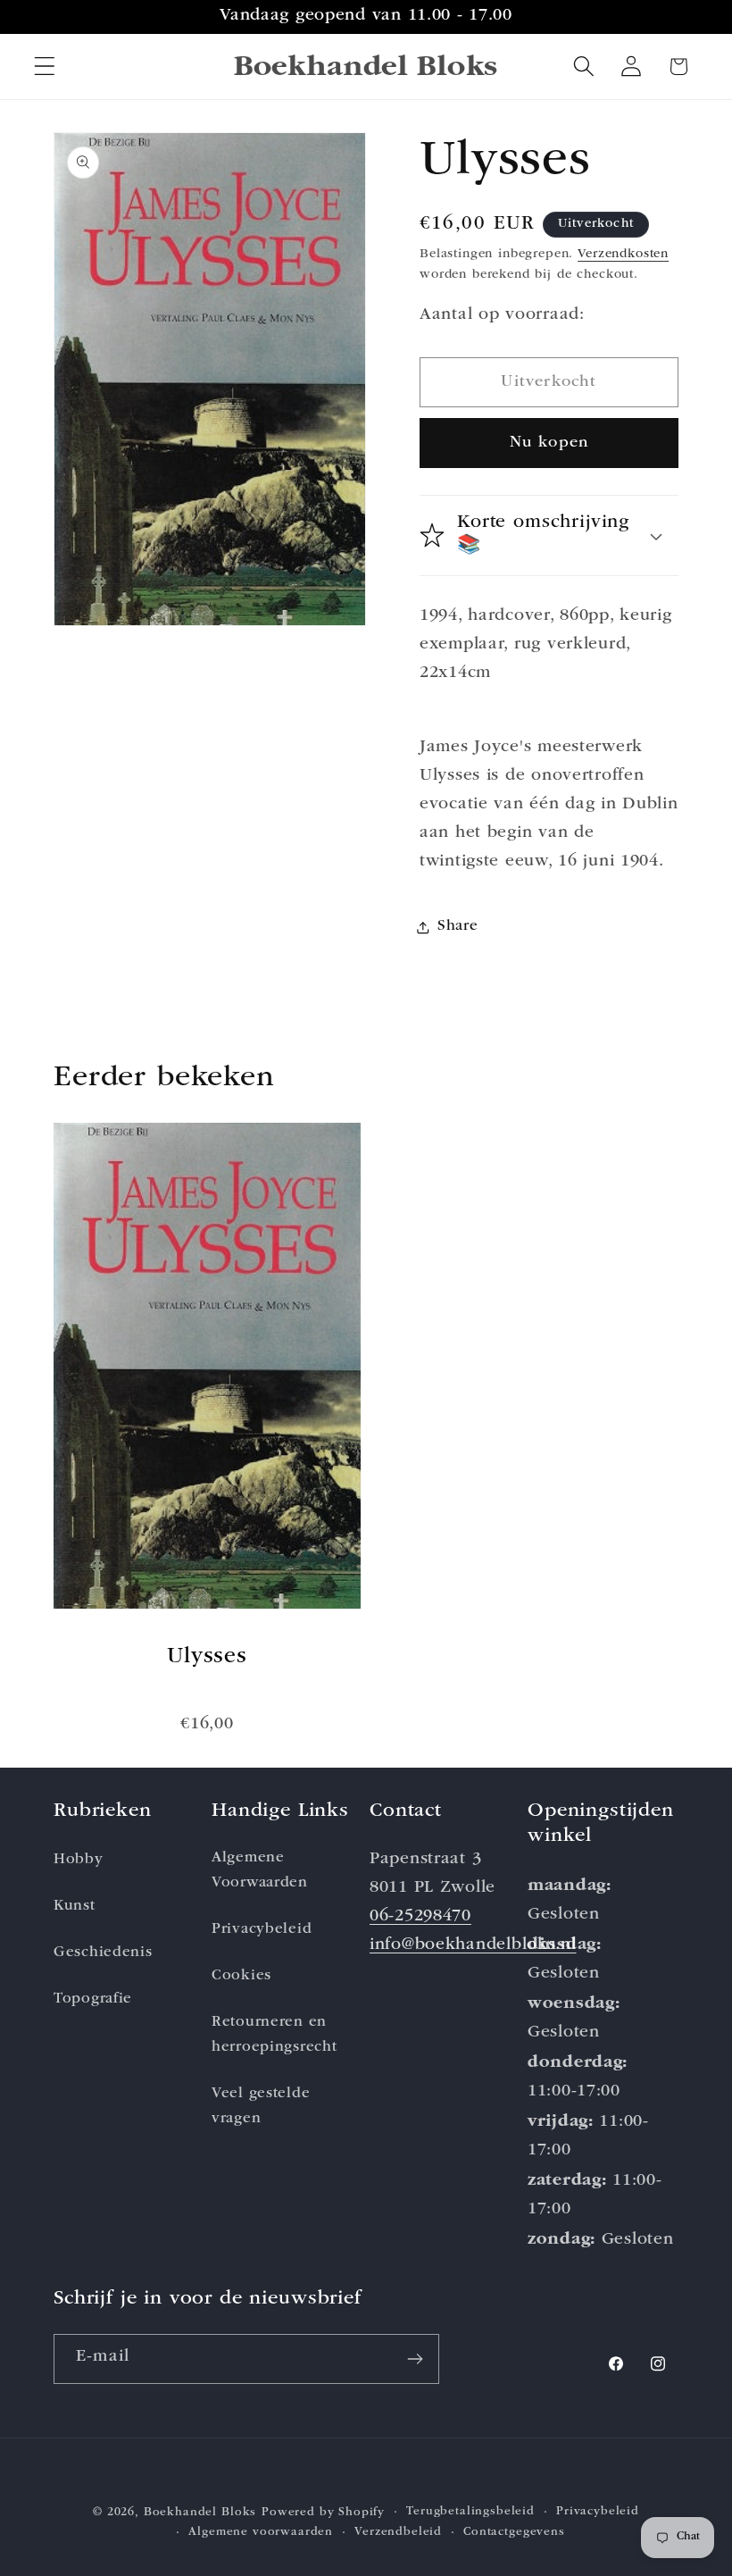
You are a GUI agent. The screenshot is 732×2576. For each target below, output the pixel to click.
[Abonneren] (415, 2359)
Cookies (241, 1976)
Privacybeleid (262, 1930)
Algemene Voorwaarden (260, 1871)
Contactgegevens (514, 2533)
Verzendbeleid (398, 2533)
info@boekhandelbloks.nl (473, 1946)
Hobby (79, 1860)
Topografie (93, 1999)
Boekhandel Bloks (200, 2513)
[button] (45, 67)
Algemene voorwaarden (261, 2533)
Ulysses (207, 1657)
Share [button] (458, 927)
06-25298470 (420, 1917)
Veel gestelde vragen (261, 2107)
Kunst (75, 1907)
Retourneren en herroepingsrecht (274, 2035)
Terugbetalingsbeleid (470, 2512)
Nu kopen (549, 443)
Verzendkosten (623, 255)
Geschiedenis (103, 1953)
